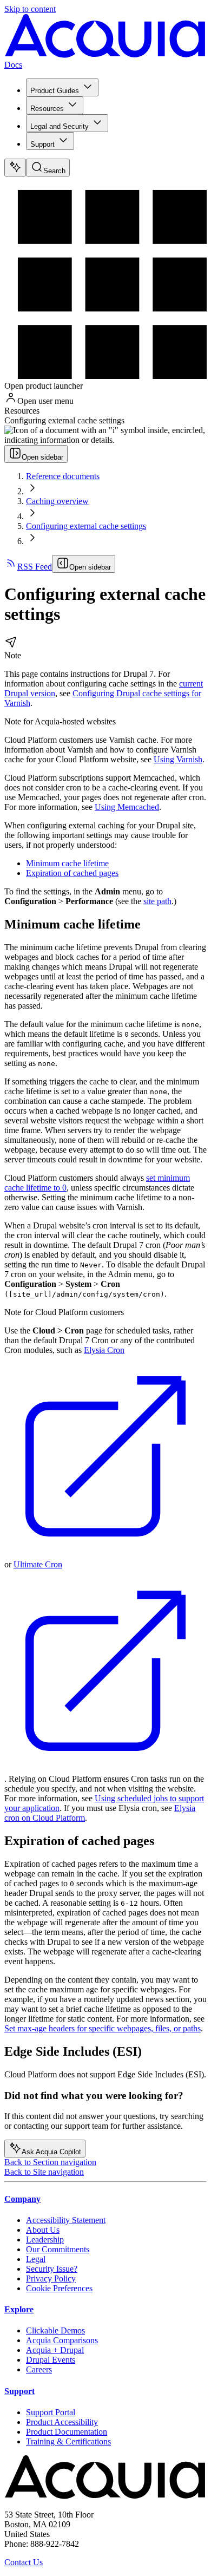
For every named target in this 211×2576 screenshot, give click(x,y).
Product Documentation (67, 2432)
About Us (43, 2230)
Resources (47, 109)
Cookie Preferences (59, 2288)
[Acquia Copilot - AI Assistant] (15, 168)
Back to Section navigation (50, 2162)
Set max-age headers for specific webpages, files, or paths (103, 2028)
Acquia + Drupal (55, 2350)
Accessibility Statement (66, 2220)
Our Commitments (58, 2249)
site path (157, 901)
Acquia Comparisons (62, 2340)
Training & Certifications (68, 2441)
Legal (36, 2259)
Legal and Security (60, 126)
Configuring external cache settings (86, 526)
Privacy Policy (51, 2278)
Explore (19, 2309)
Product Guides (55, 91)
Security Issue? (52, 2269)
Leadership (45, 2240)
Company (22, 2199)
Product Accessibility (62, 2422)
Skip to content (30, 9)
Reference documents (63, 476)
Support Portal (51, 2412)
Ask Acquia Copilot (51, 2152)
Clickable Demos (55, 2330)
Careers (39, 2369)
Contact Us (24, 2562)
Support (42, 144)
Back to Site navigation (44, 2172)
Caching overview (57, 501)
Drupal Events (51, 2360)
